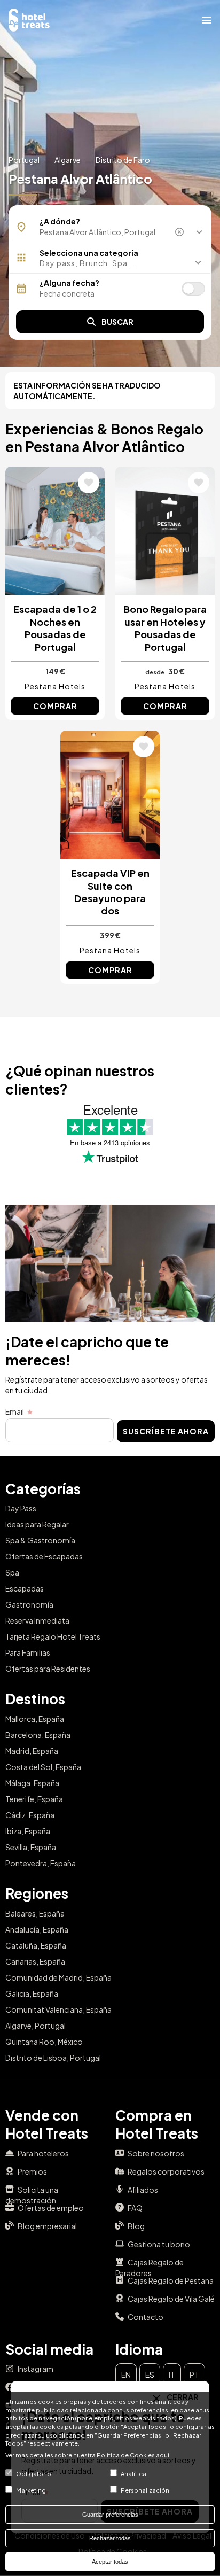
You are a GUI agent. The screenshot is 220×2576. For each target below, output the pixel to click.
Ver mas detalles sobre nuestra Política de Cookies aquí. (88, 2455)
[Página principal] (29, 19)
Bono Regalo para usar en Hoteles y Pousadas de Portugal (165, 628)
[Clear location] (180, 232)
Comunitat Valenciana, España (58, 2009)
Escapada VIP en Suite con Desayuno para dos (110, 892)
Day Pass (21, 1508)
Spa (12, 1572)
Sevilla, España (31, 1847)
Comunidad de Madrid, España (58, 1977)
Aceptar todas (110, 2562)
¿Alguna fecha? (69, 283)
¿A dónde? (60, 221)
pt (194, 2375)
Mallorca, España (35, 1719)
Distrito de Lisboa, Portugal (53, 2058)
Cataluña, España (36, 1945)
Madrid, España (32, 1751)
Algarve (68, 160)
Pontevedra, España (41, 1863)
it (172, 2375)
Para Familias (28, 1652)
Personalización (145, 2490)
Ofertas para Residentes (48, 1669)
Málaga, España (32, 1783)
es (150, 2375)
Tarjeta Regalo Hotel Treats (53, 1636)
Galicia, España (32, 1993)
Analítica (133, 2473)
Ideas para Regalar (37, 1524)
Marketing (31, 2490)
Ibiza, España (28, 1831)
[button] (110, 263)
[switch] (193, 289)
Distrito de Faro (123, 160)
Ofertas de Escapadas (44, 1556)
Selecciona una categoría (89, 253)
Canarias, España (35, 1961)
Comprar (55, 706)
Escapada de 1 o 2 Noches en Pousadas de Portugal (55, 628)
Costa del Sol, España (43, 1767)
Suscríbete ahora (166, 1431)
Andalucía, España (37, 1929)
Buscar (117, 322)
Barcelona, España (38, 1735)
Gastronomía (29, 1604)
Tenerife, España (34, 1799)
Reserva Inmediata (37, 1620)
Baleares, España (35, 1913)
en (126, 2375)
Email (15, 1411)
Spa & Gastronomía (40, 1540)
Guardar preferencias (110, 2515)
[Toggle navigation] (207, 20)
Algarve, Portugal (36, 2026)
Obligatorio (34, 2473)
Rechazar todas (110, 2538)
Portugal (24, 160)
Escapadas (25, 1588)
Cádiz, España (30, 1815)
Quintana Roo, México (44, 2042)
